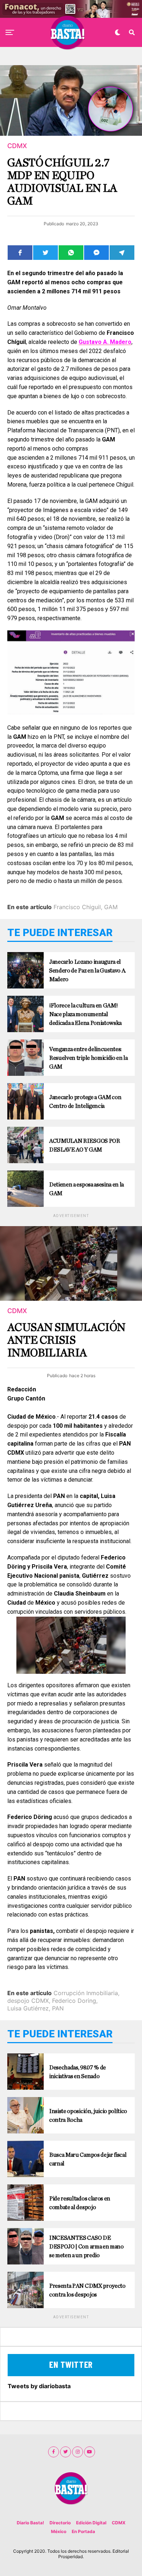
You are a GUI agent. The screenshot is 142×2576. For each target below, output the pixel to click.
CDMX (119, 2523)
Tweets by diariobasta (39, 2386)
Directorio (60, 2523)
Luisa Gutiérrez (28, 2008)
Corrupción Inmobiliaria (86, 1993)
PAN (58, 2008)
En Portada (83, 2531)
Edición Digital (91, 2523)
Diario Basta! (30, 2523)
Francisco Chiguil (77, 907)
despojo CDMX (28, 2001)
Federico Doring (74, 2001)
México (59, 2531)
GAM (111, 907)
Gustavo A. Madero (105, 342)
